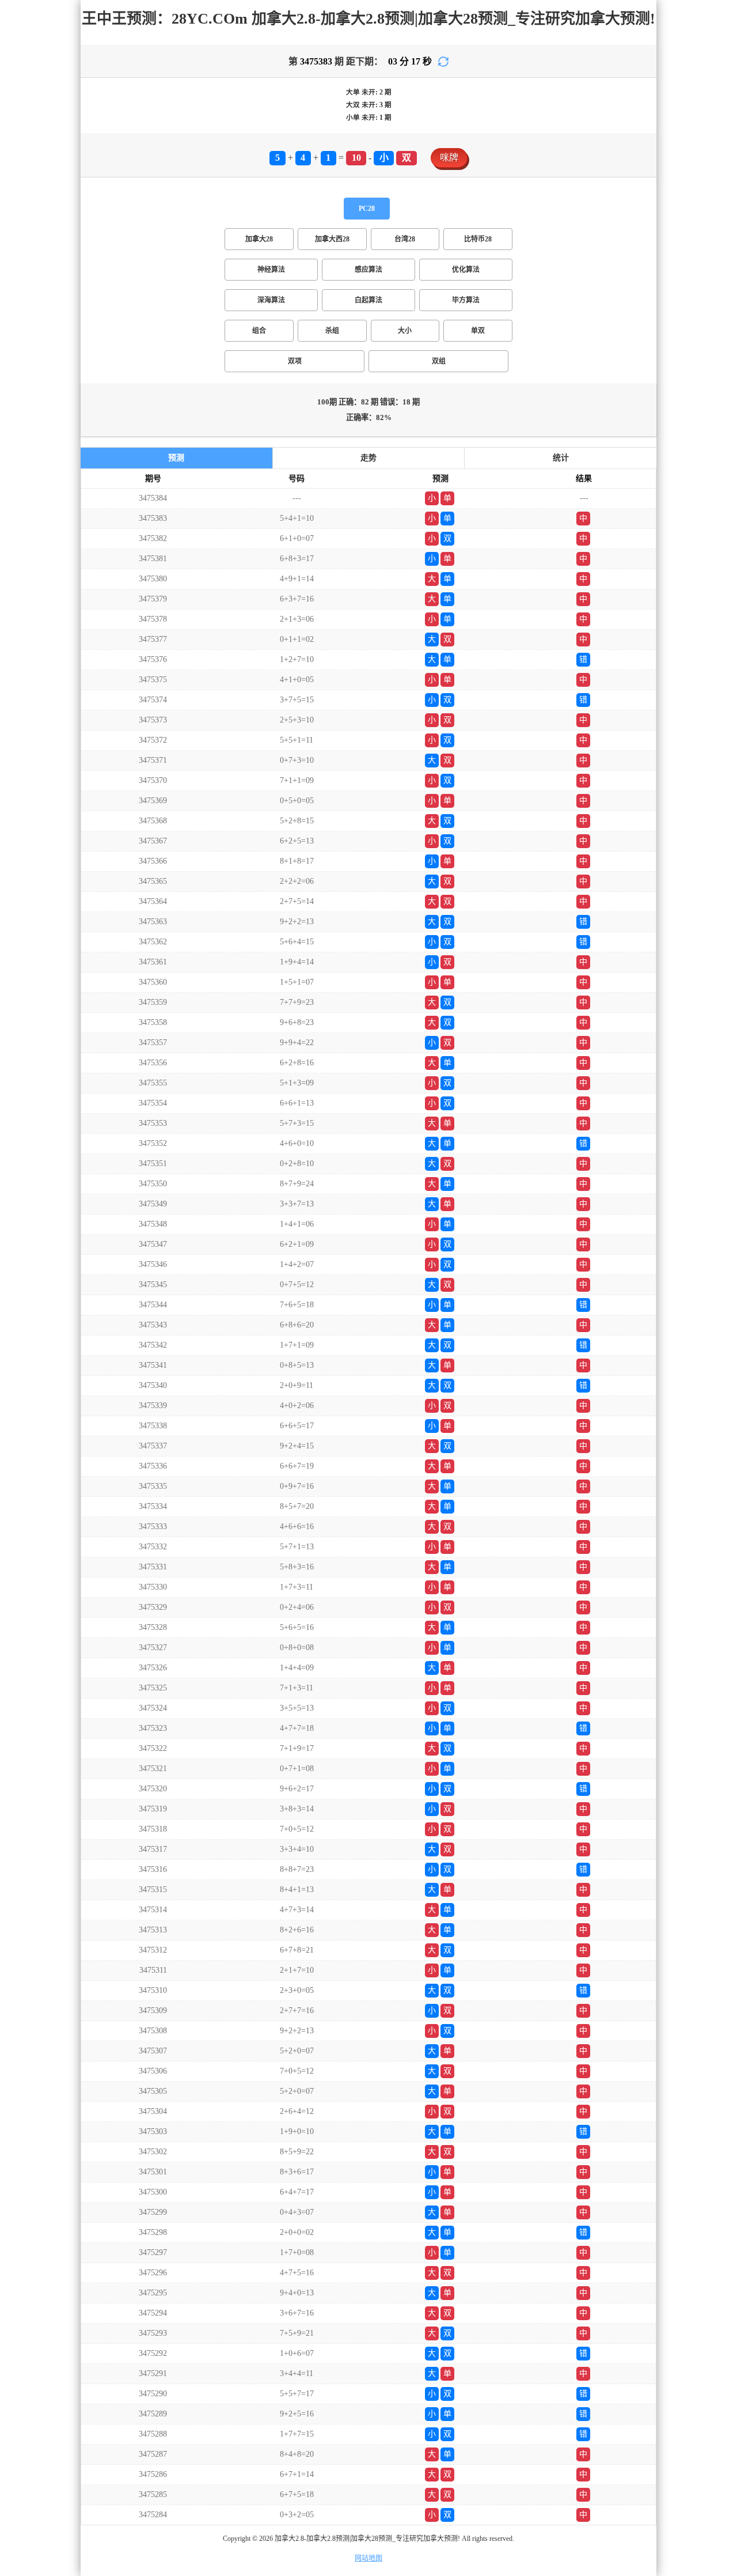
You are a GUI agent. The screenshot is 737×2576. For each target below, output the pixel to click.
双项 (295, 361)
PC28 (367, 209)
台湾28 (405, 239)
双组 (439, 361)
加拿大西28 (332, 239)
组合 (259, 331)
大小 (405, 331)
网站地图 (368, 2558)
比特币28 (478, 239)
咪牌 (449, 158)
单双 (478, 331)
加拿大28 (259, 239)
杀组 (332, 331)
